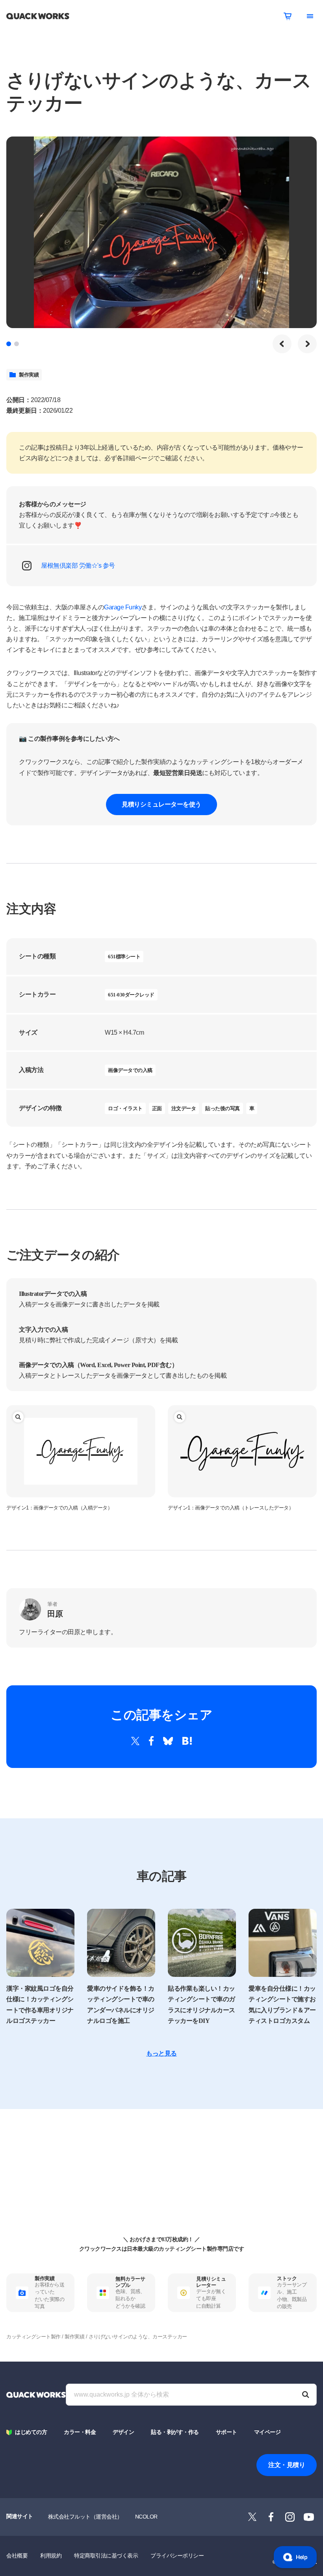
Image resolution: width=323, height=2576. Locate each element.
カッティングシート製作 (33, 2337)
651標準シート (124, 957)
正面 (157, 1108)
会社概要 (17, 2556)
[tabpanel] (161, 232)
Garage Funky (123, 607)
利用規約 (51, 2556)
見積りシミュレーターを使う (161, 804)
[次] (307, 344)
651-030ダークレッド (131, 995)
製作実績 (29, 375)
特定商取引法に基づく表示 (106, 2556)
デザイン (123, 2432)
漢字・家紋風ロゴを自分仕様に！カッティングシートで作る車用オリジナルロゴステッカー (40, 2005)
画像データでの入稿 (130, 1070)
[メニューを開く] (310, 16)
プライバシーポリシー (177, 2556)
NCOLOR (146, 2517)
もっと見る (161, 2053)
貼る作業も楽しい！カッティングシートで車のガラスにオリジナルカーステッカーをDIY (201, 2005)
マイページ (267, 2432)
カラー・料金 (80, 2432)
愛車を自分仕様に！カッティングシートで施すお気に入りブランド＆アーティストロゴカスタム (282, 2005)
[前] (282, 344)
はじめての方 (31, 2432)
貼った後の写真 (223, 1108)
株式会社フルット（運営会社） (85, 2517)
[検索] (306, 2395)
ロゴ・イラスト (125, 1108)
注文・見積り (287, 2465)
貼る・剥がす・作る (175, 2432)
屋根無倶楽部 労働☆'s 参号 (78, 566)
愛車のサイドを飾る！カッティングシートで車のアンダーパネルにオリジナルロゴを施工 (121, 2005)
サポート (226, 2432)
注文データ (184, 1108)
